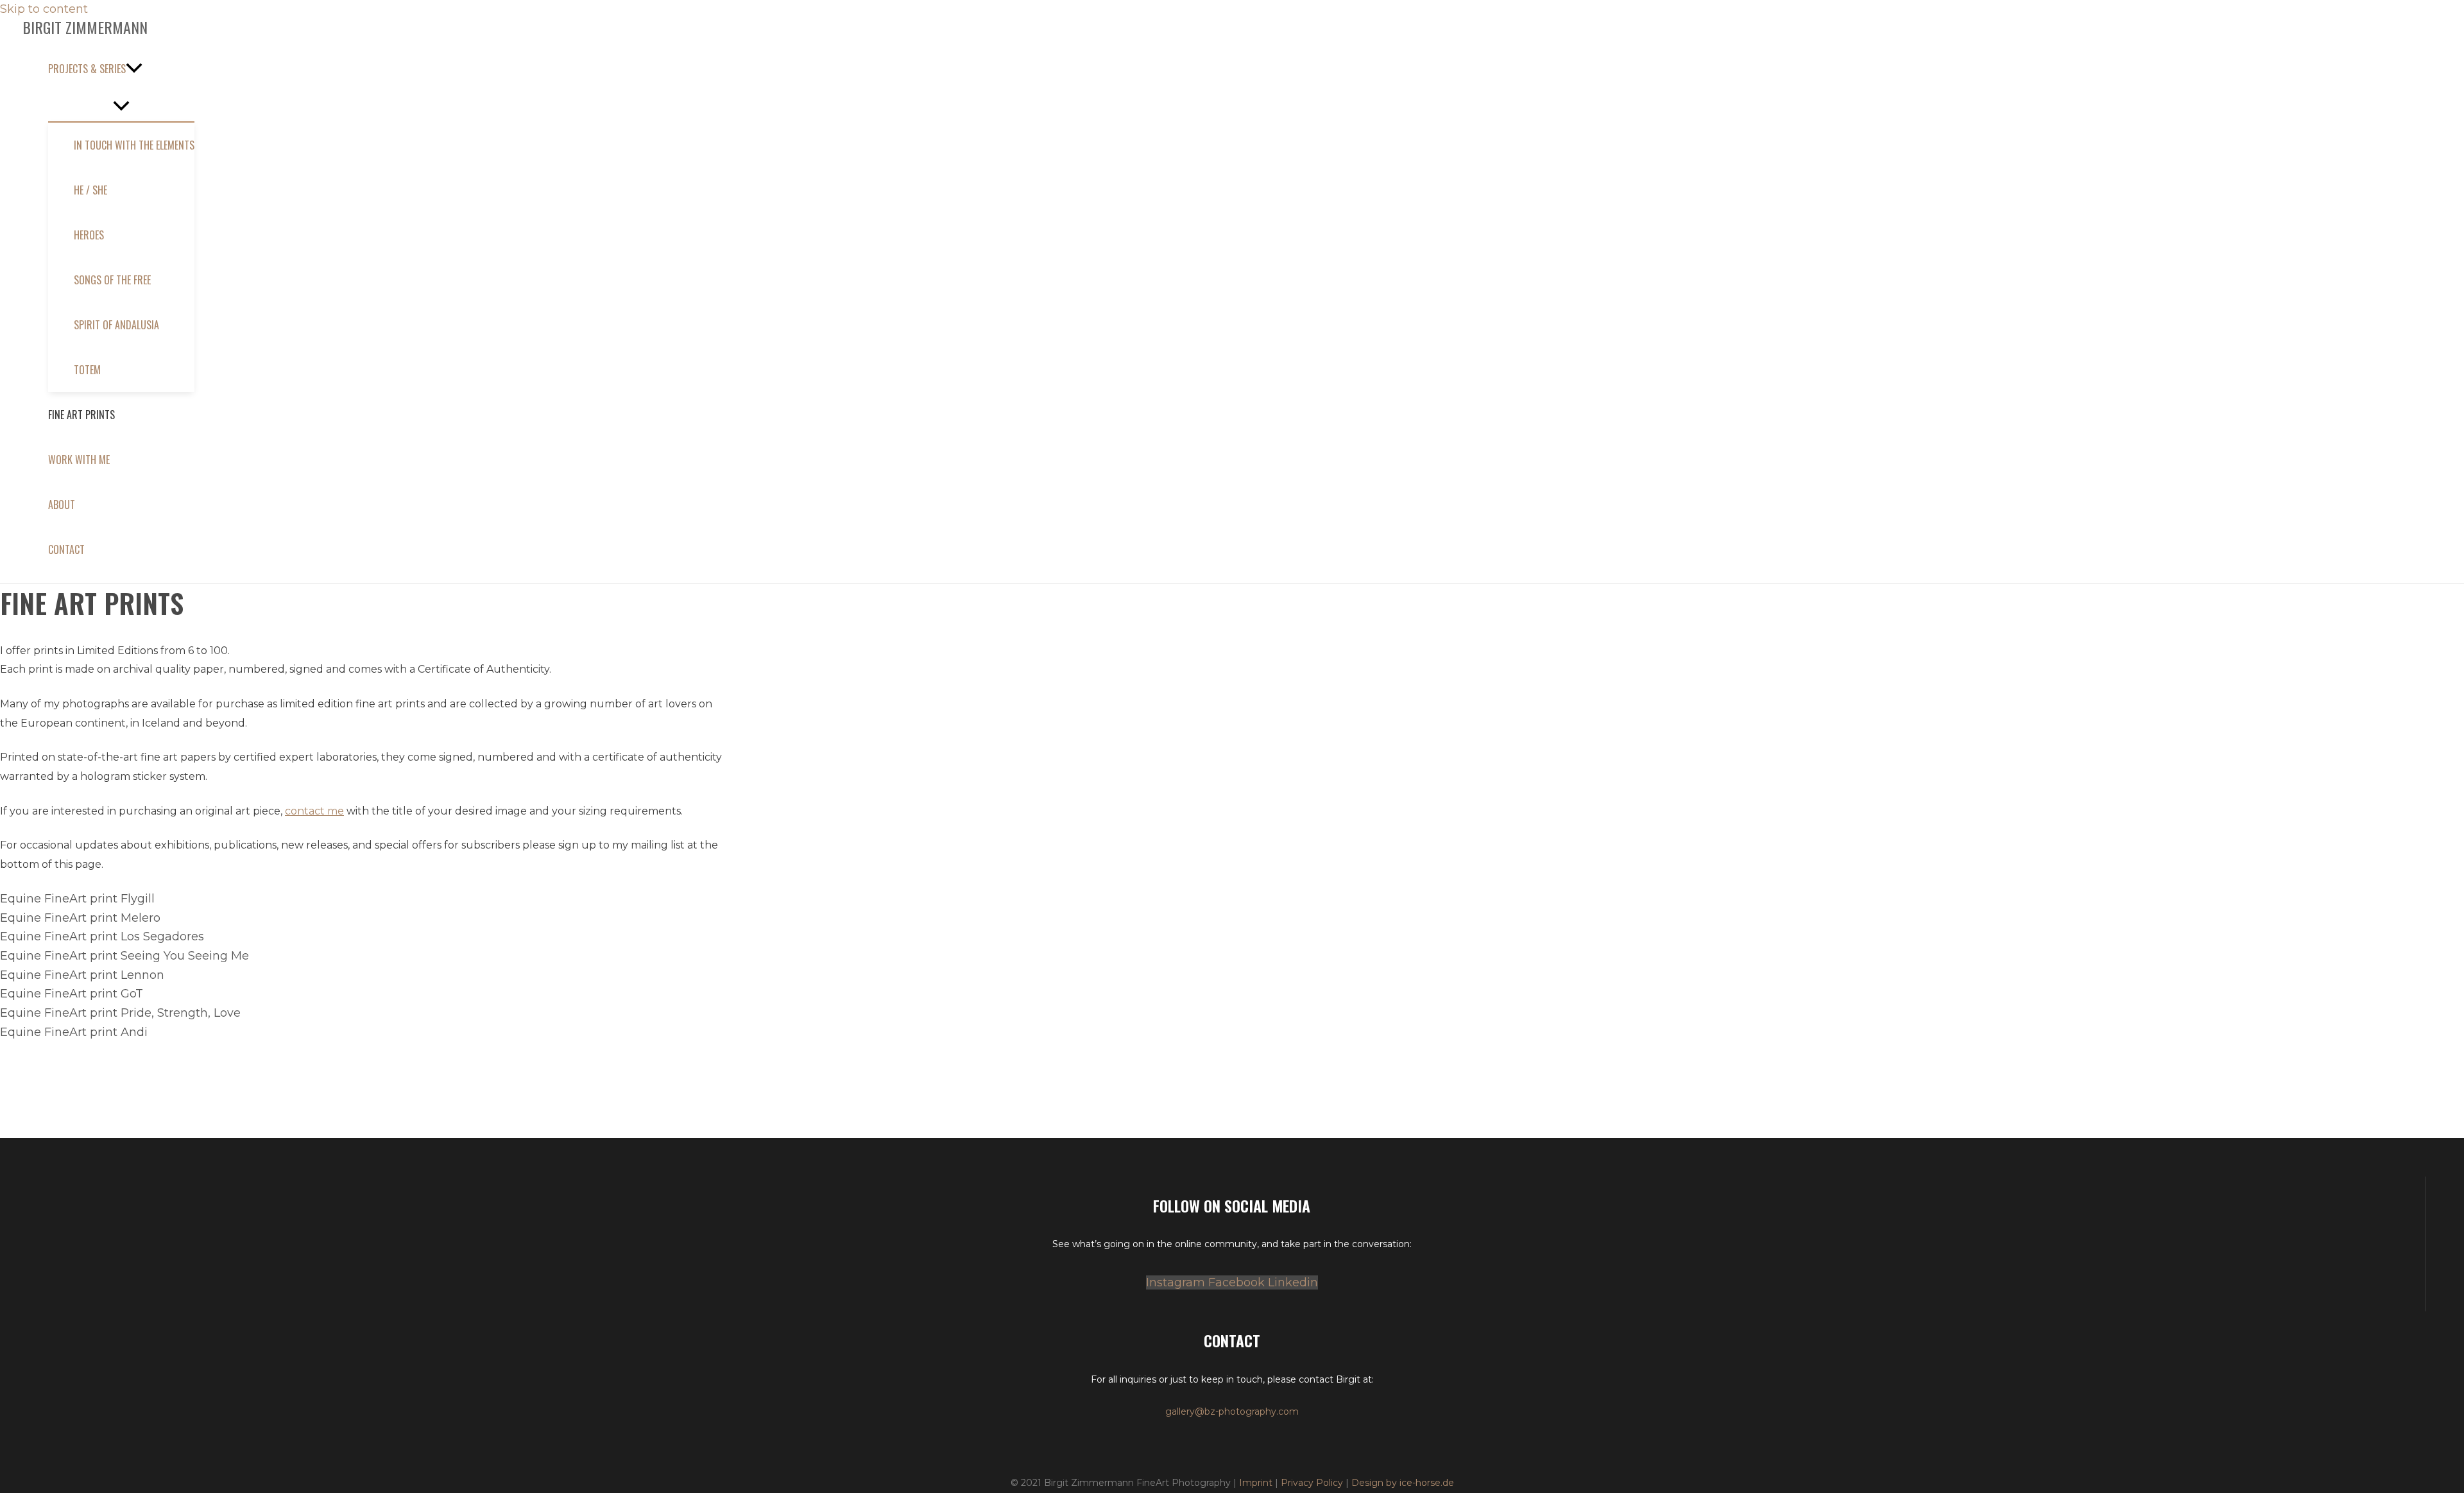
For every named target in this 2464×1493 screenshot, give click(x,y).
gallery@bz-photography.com (1232, 1411)
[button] (121, 69)
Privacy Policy (1312, 1483)
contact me (314, 811)
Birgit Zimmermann (85, 27)
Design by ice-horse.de (1403, 1483)
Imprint (1256, 1483)
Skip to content (44, 9)
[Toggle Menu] (121, 106)
